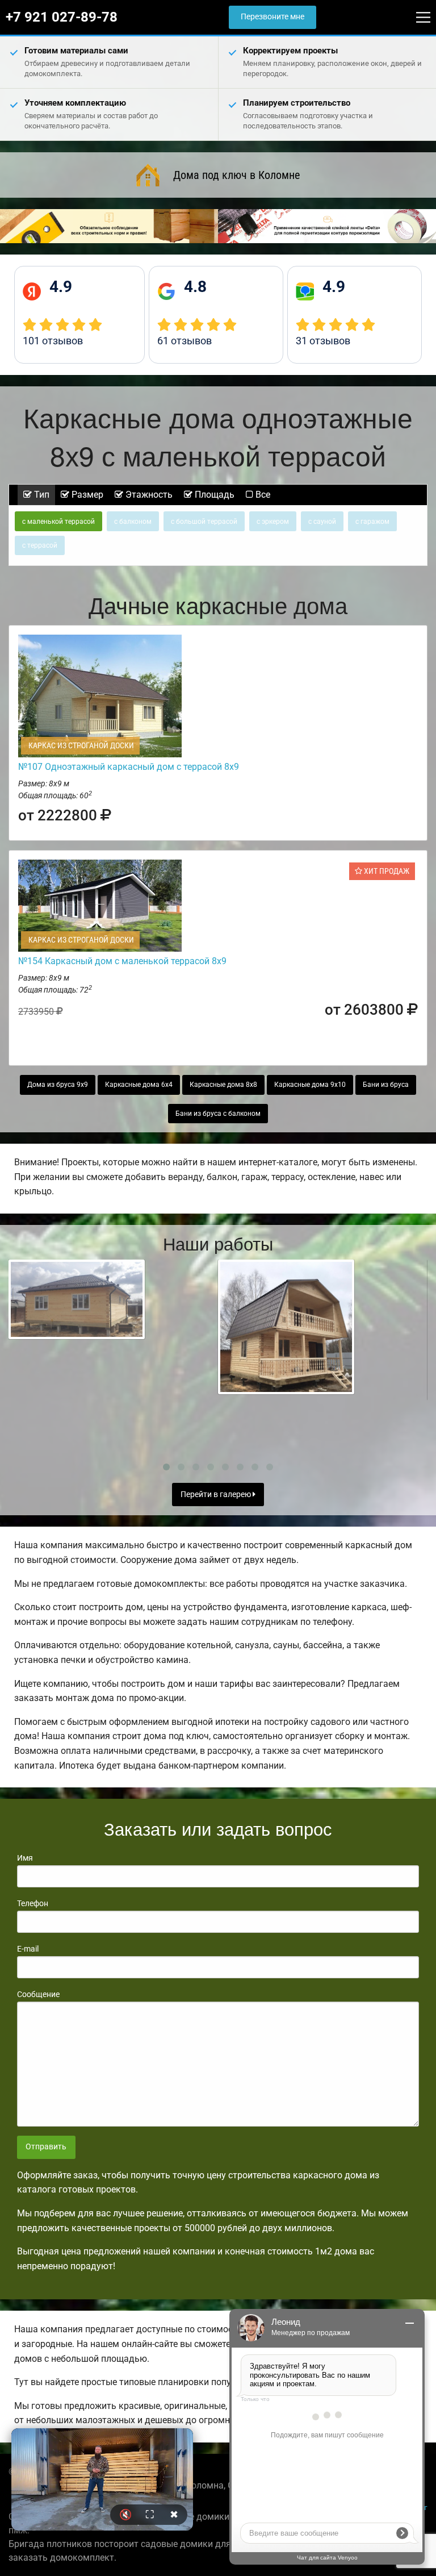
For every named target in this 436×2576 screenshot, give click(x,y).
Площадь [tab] (213, 495)
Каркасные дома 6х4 (139, 1085)
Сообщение (38, 1994)
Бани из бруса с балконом (218, 1114)
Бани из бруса (386, 1085)
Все (262, 495)
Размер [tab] (86, 495)
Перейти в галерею (217, 1495)
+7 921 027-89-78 (62, 17)
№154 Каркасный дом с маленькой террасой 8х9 (122, 961)
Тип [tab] (41, 495)
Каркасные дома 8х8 (223, 1085)
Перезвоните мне (272, 17)
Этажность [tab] (148, 495)
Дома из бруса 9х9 (58, 1085)
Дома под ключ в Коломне (236, 175)
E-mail (28, 1949)
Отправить (46, 2147)
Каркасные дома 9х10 (310, 1085)
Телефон (33, 1903)
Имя (25, 1858)
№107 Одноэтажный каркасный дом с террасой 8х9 (129, 767)
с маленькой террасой (58, 522)
